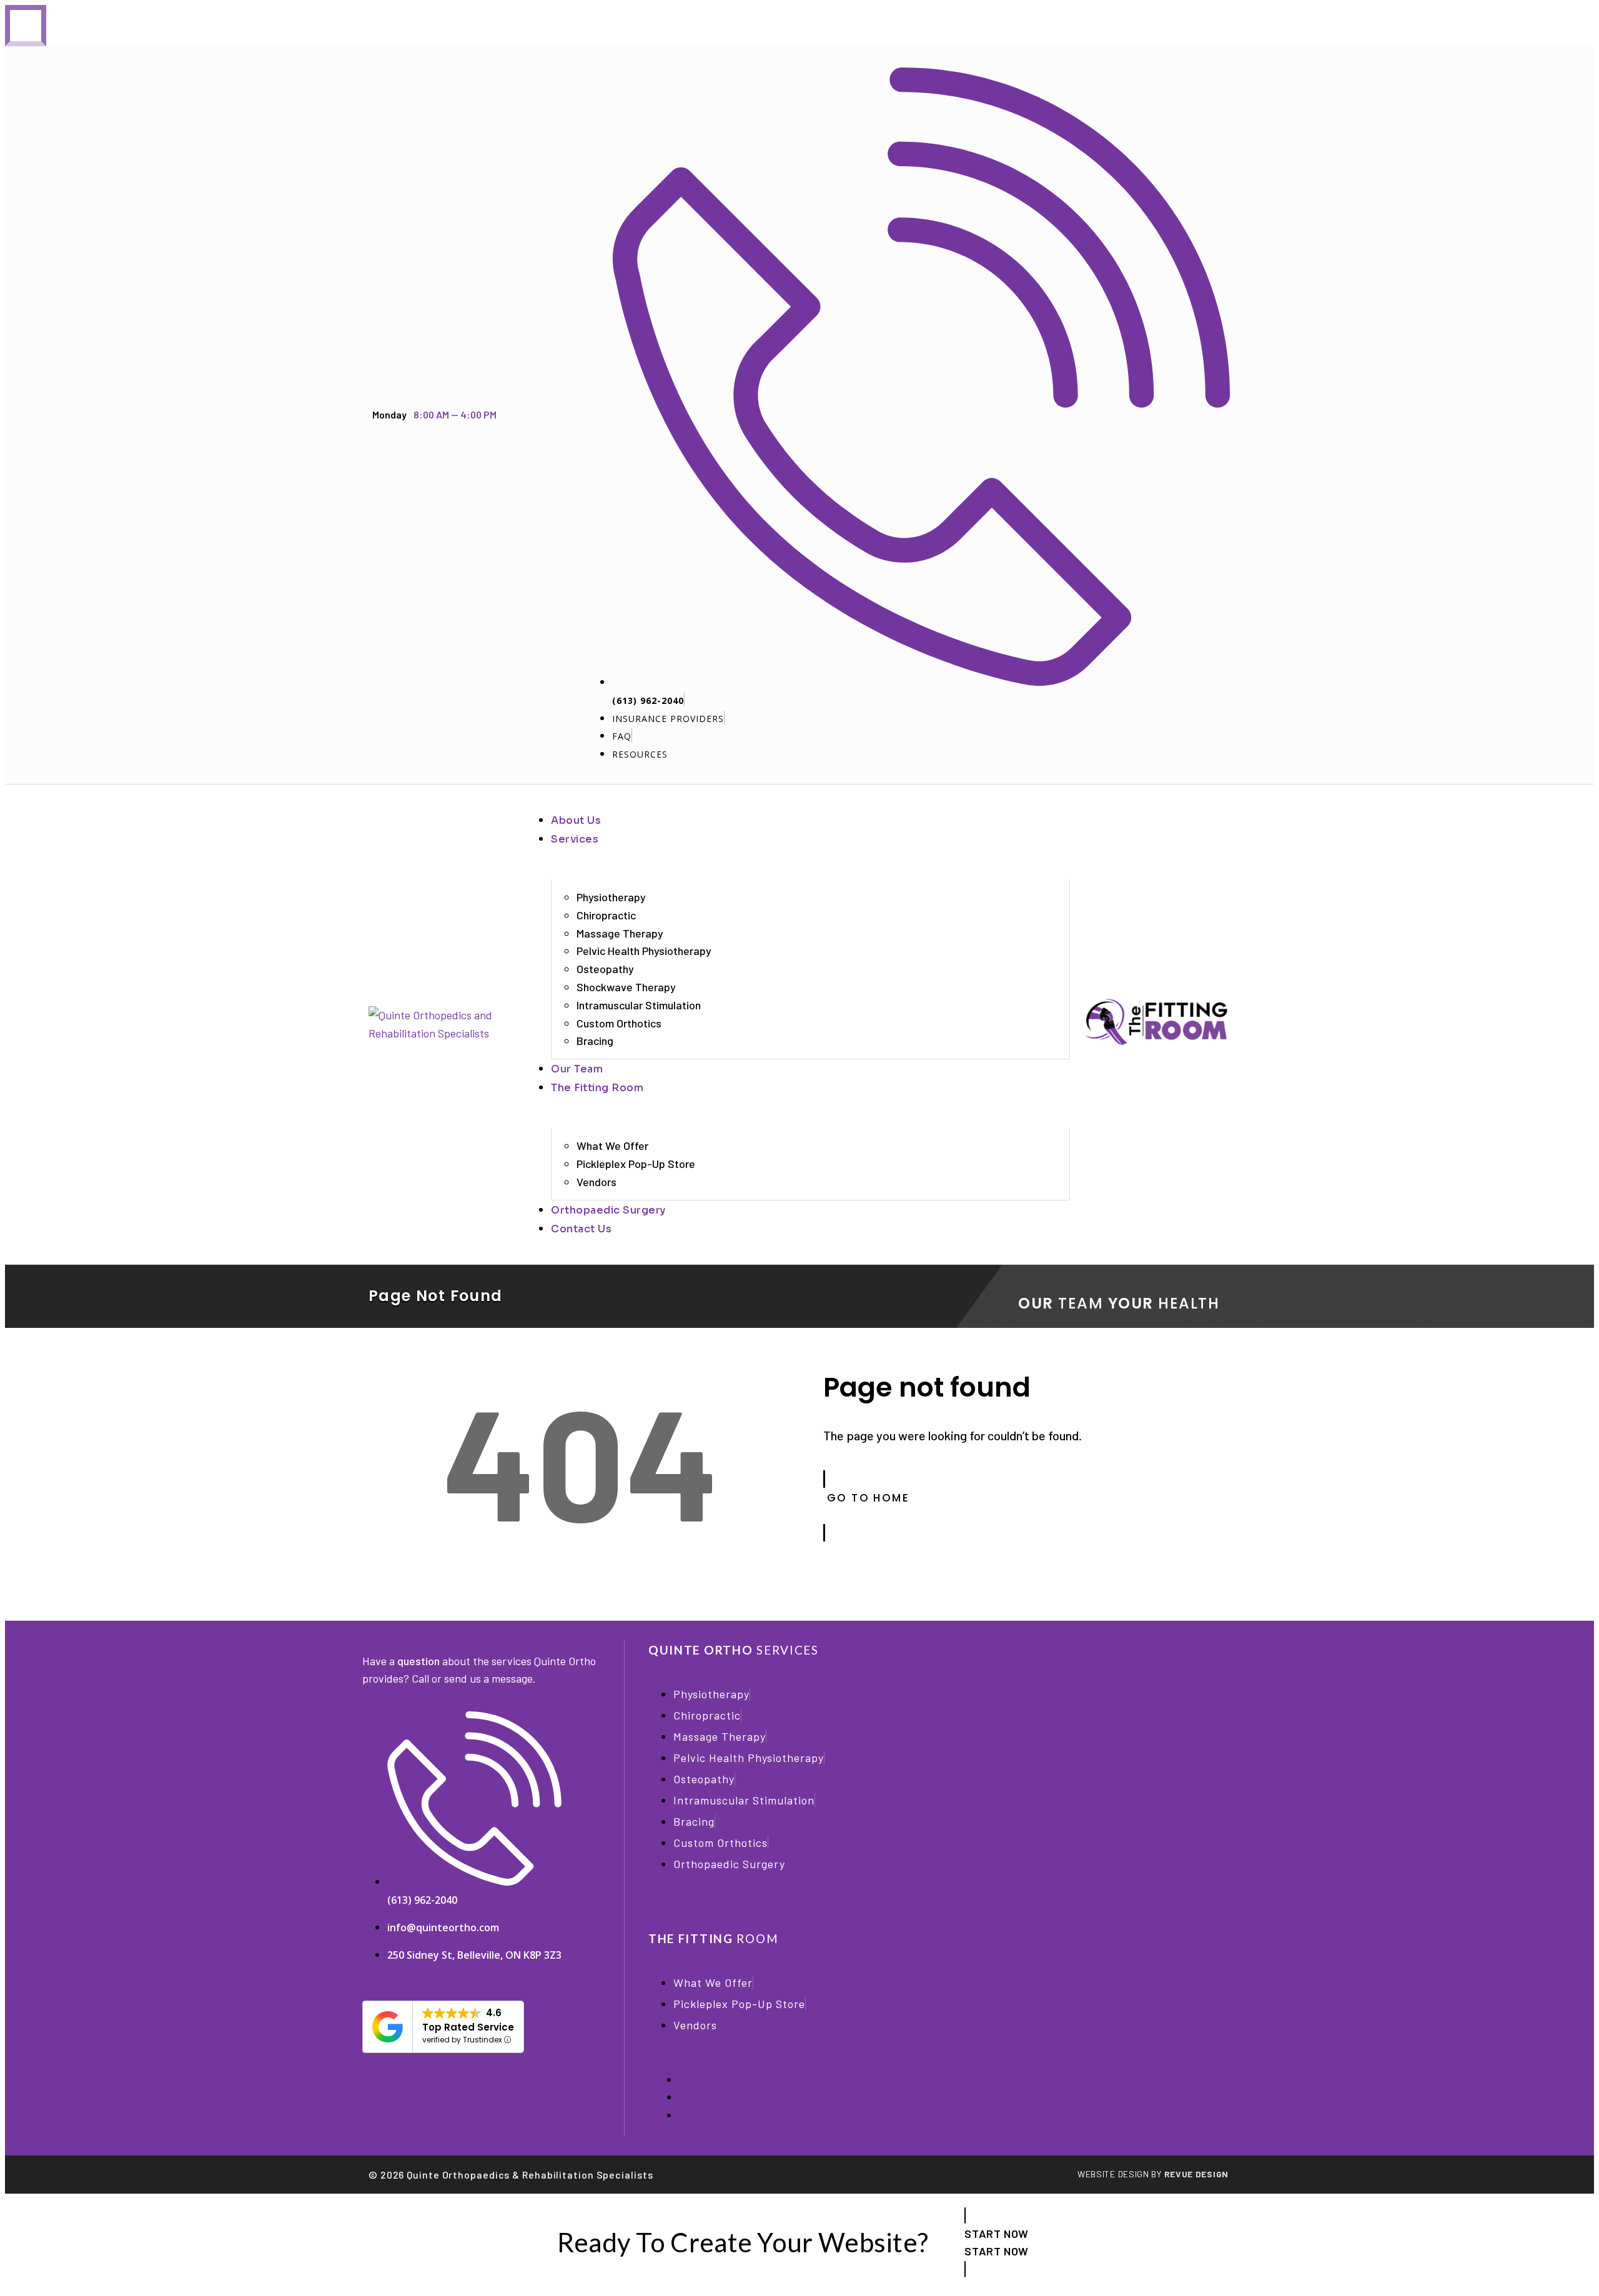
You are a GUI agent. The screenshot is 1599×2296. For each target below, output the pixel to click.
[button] (810, 839)
